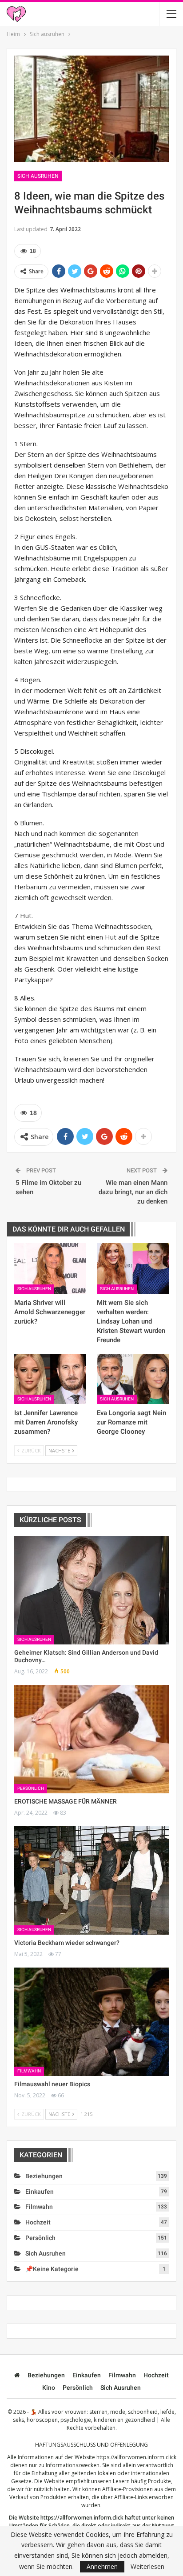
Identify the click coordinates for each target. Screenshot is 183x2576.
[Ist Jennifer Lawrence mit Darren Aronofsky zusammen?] (50, 1379)
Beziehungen (44, 2176)
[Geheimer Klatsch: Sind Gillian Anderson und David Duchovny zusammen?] (91, 1590)
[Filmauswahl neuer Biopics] (91, 2022)
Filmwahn (29, 2071)
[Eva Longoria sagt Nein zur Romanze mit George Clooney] (133, 1379)
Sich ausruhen (38, 176)
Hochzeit (38, 2222)
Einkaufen (40, 2192)
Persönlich (31, 1788)
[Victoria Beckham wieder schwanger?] (91, 1880)
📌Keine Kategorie (52, 2269)
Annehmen (102, 2566)
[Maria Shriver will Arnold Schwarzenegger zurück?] (50, 1268)
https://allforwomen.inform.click (136, 2457)
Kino (49, 2388)
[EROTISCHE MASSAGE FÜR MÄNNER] (91, 1739)
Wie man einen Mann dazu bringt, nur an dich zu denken (133, 1192)
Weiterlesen (147, 2567)
